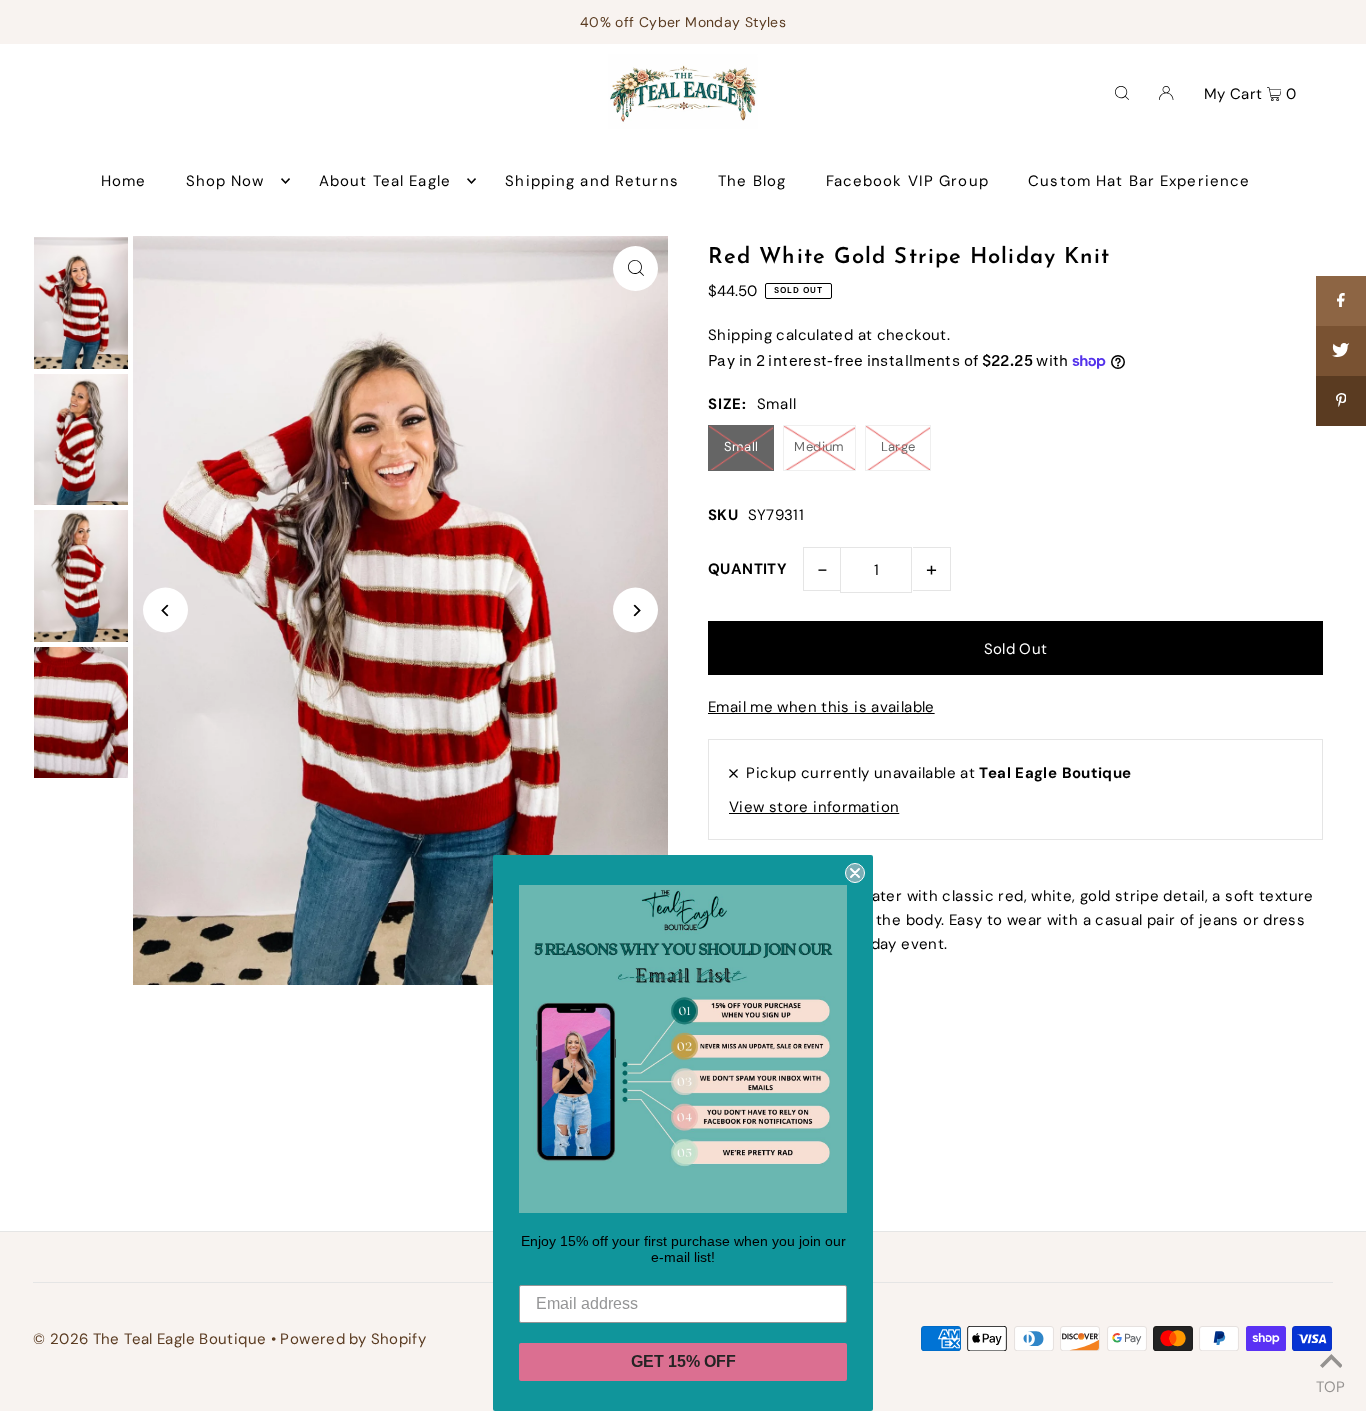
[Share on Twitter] (1341, 351)
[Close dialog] (855, 873)
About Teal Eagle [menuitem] (385, 181)
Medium (819, 446)
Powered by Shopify (353, 1339)
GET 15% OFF (683, 1361)
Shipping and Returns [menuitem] (592, 181)
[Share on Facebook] (1341, 301)
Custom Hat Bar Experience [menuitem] (1139, 181)
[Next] (635, 610)
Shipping (740, 335)
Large (898, 446)
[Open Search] (1122, 92)
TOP (1330, 1384)
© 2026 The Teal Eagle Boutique (149, 1339)
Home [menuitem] (124, 181)
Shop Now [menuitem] (225, 181)
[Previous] (165, 610)
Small (741, 446)
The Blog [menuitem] (752, 181)
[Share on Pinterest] (1341, 401)
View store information (814, 807)
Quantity (747, 569)
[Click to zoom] (635, 268)
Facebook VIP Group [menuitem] (907, 181)
